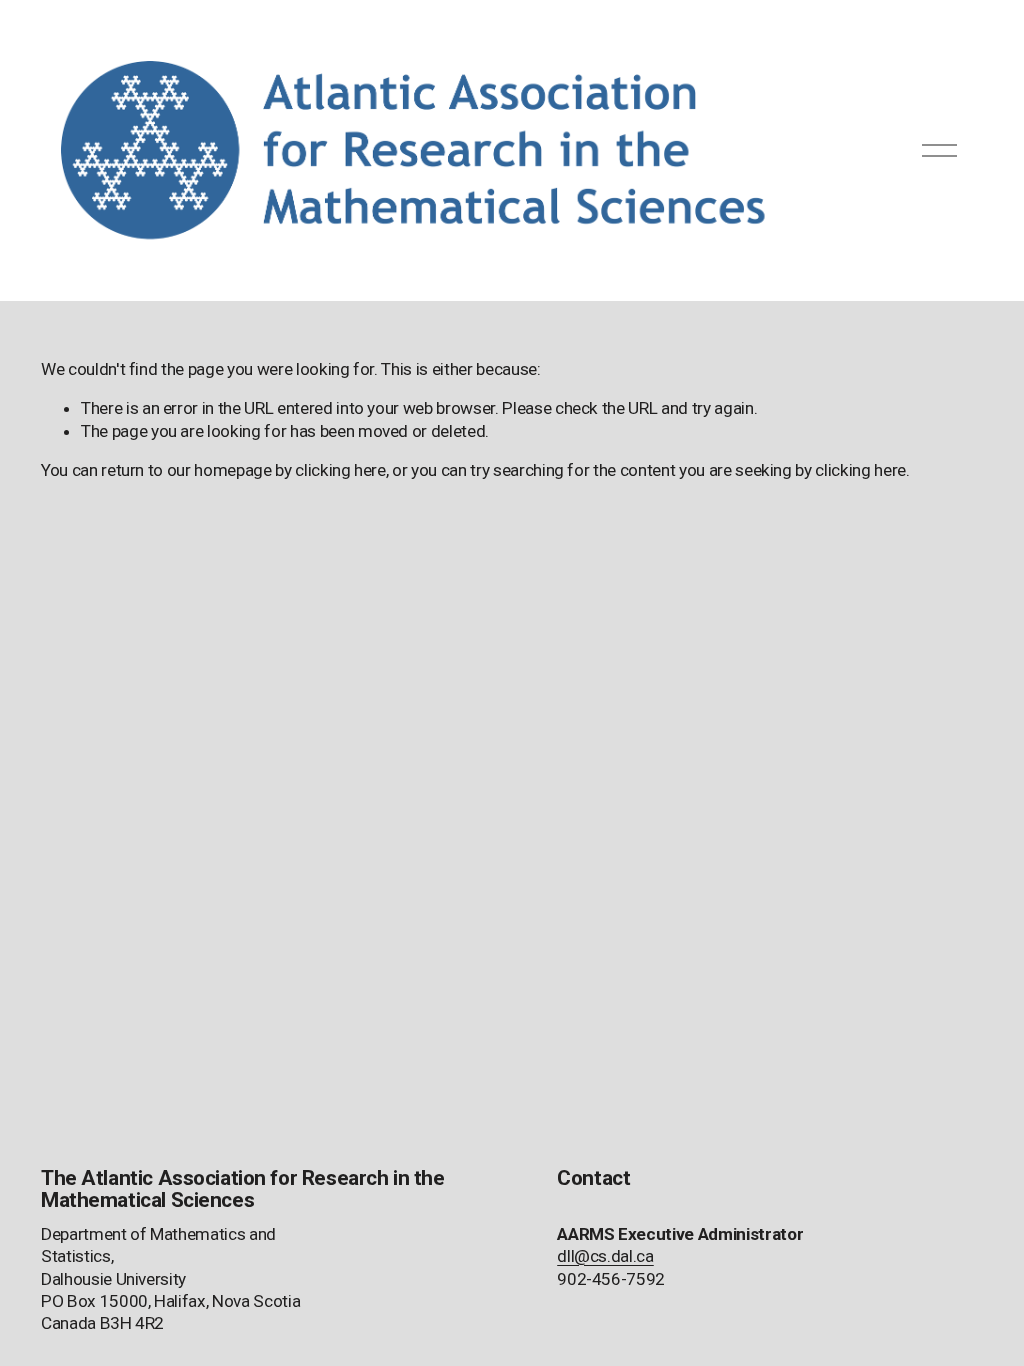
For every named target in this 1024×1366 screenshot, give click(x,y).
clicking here (340, 470)
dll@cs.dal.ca (605, 1256)
